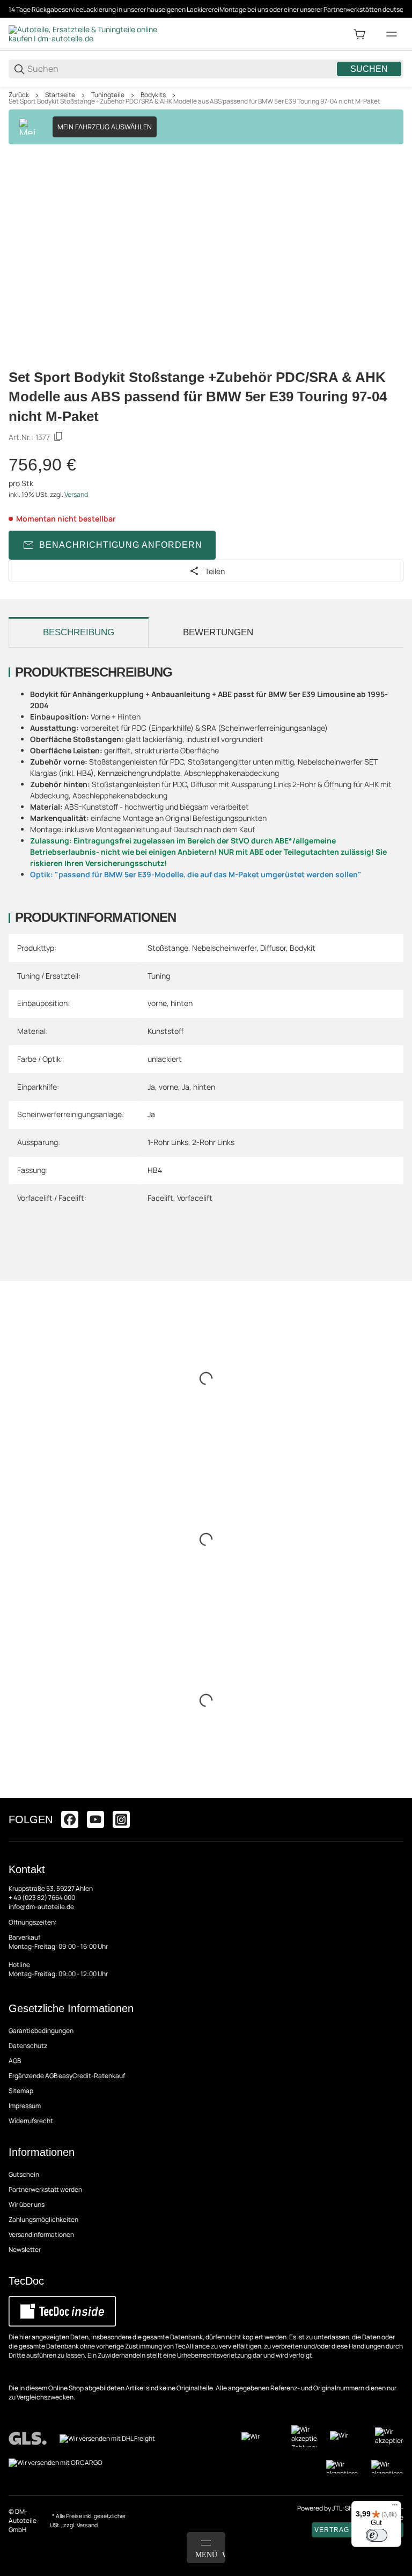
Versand (76, 494)
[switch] (377, 2535)
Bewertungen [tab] (218, 632)
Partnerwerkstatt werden (45, 2189)
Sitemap (21, 2091)
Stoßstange (168, 948)
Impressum (25, 2106)
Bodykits (153, 95)
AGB (15, 2061)
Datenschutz (28, 2046)
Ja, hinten (198, 1087)
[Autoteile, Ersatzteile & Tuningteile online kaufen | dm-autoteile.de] (89, 34)
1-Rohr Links (168, 1142)
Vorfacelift (195, 1198)
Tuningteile (108, 95)
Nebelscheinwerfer (224, 948)
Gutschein (24, 2174)
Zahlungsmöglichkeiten (43, 2219)
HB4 (155, 1170)
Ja (151, 1114)
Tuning (159, 976)
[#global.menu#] (392, 34)
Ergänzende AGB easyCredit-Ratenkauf (67, 2076)
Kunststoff (165, 1031)
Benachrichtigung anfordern (121, 545)
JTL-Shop (347, 2508)
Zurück (19, 95)
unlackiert (165, 1059)
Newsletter (25, 2250)
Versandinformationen (41, 2234)
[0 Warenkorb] (359, 34)
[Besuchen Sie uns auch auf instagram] (121, 1819)
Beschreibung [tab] (79, 632)
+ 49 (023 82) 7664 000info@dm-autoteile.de (42, 1902)
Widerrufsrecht (31, 2121)
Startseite (60, 95)
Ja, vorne (163, 1087)
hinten (182, 1003)
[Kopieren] (58, 437)
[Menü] (395, 2507)
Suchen (369, 69)
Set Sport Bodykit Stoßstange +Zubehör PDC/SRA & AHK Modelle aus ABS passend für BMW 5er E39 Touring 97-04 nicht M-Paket (194, 101)
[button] (395, 1794)
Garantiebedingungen (41, 2031)
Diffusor (273, 948)
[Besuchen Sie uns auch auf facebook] (70, 1819)
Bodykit (303, 948)
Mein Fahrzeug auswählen (105, 127)
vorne (157, 1003)
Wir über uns (27, 2204)
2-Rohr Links (213, 1142)
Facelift (160, 1198)
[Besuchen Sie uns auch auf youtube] (95, 1819)
